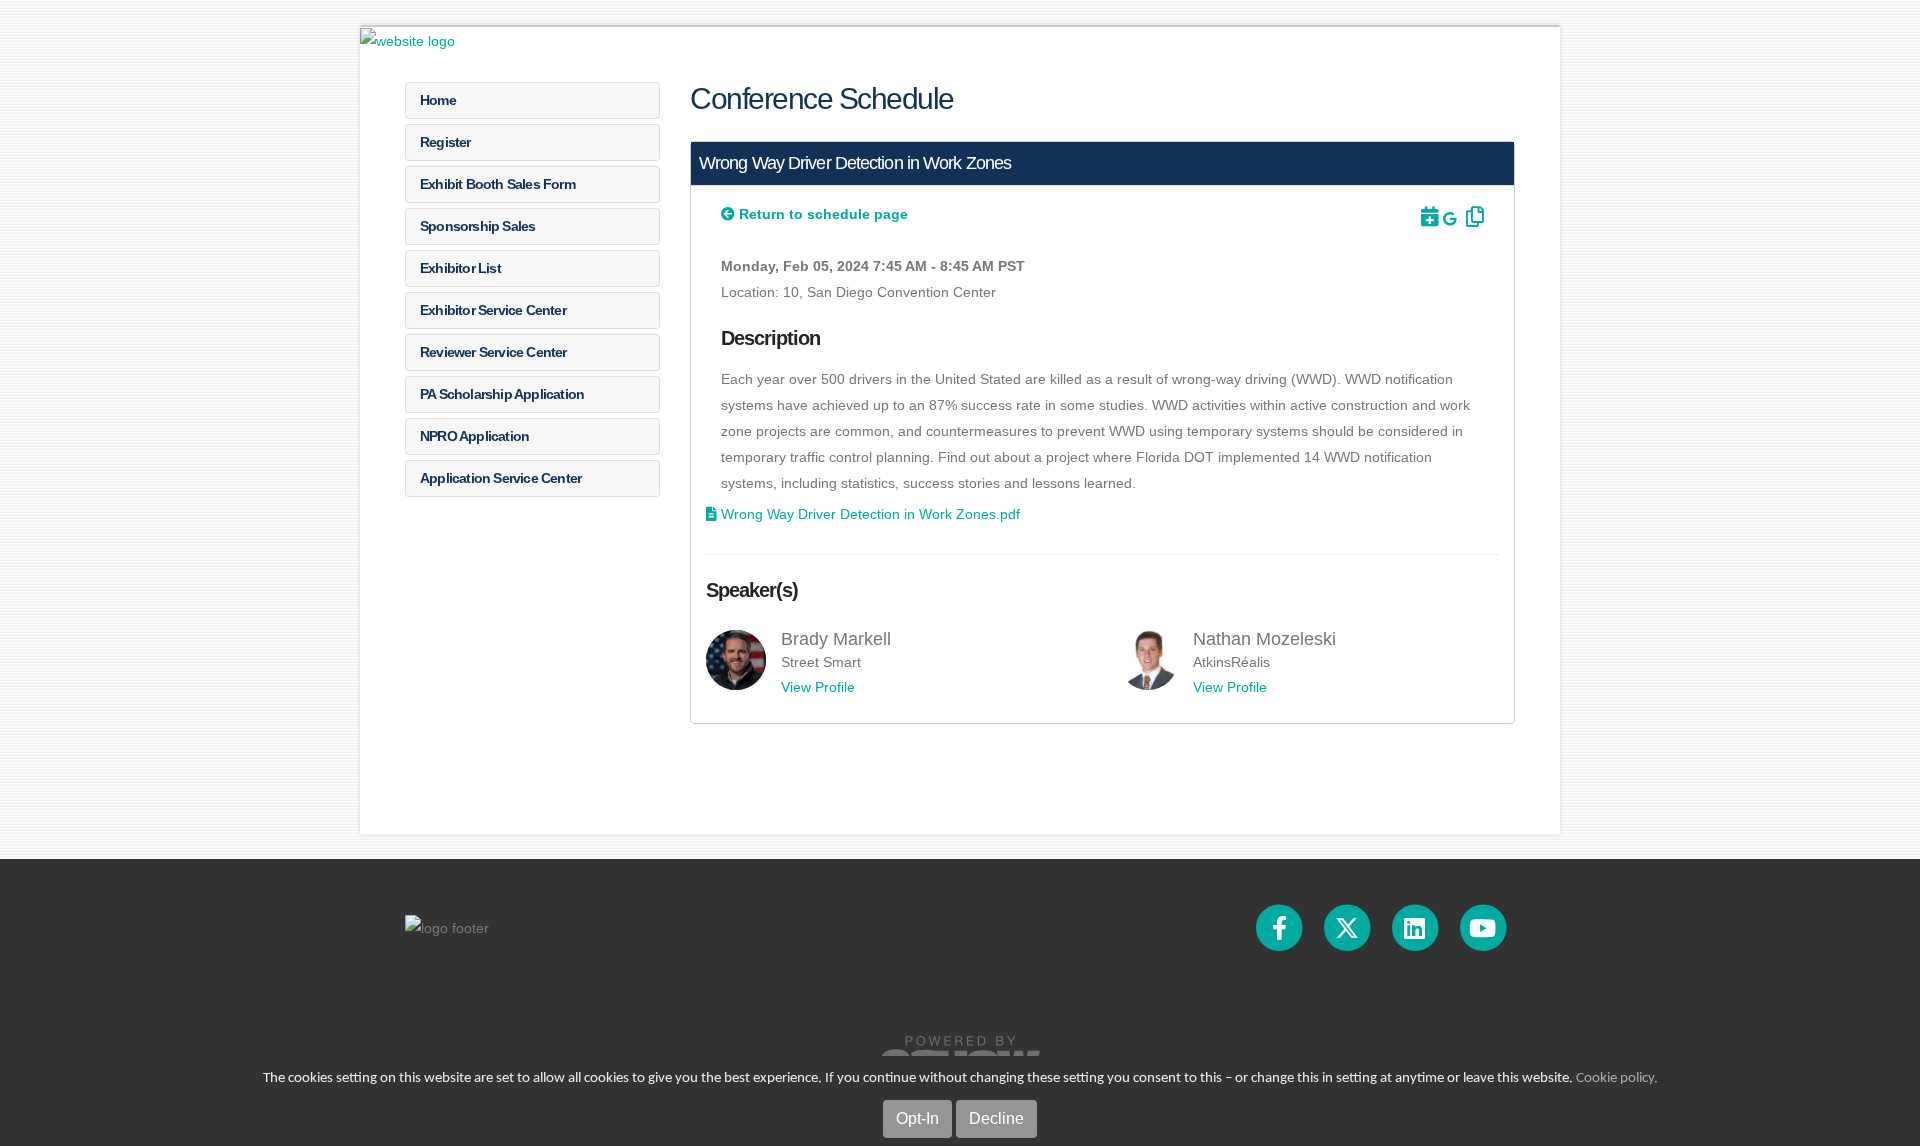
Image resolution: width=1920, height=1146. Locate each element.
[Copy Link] (1472, 217)
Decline (996, 1118)
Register (445, 142)
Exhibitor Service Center (493, 310)
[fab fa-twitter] (1349, 927)
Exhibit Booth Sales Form (497, 184)
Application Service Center (500, 478)
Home (438, 100)
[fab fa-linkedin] (1416, 927)
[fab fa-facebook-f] (1281, 927)
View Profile (818, 687)
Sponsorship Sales (477, 226)
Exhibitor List (460, 268)
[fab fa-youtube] (1482, 927)
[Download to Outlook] (1428, 217)
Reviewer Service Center (493, 352)
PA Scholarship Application (502, 394)
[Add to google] (1451, 219)
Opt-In (917, 1118)
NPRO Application (474, 436)
